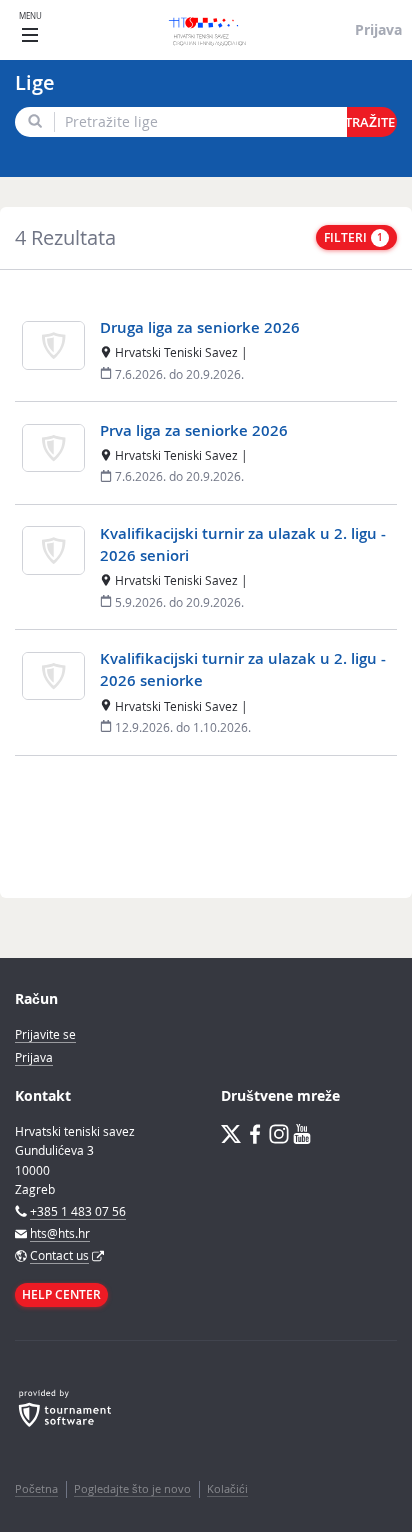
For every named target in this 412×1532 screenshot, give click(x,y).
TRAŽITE (371, 122)
